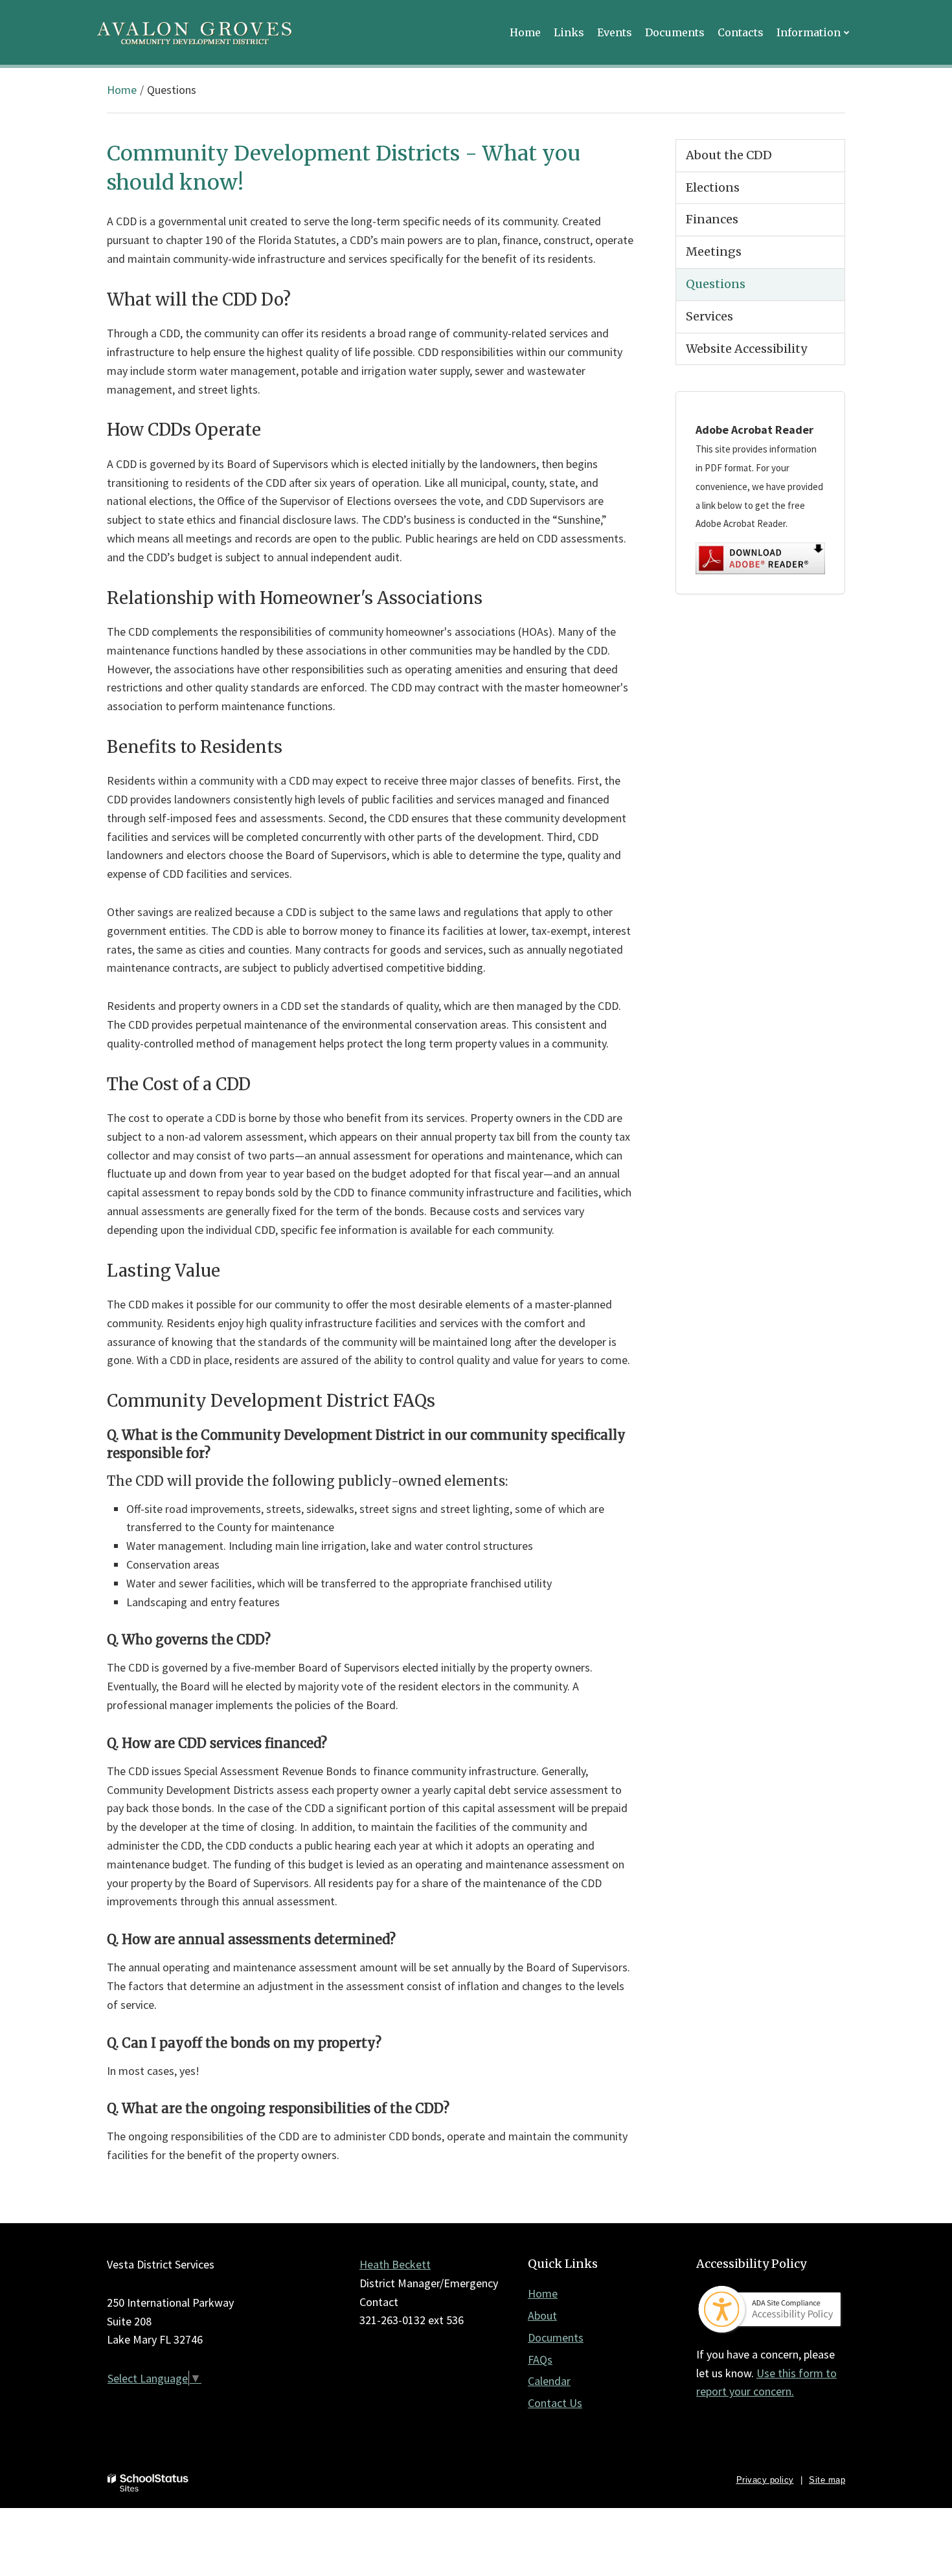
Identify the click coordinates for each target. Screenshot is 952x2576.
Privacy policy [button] (765, 2480)
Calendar (549, 2381)
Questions (716, 284)
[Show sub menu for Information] (847, 32)
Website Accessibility (746, 349)
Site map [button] (827, 2480)
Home (122, 90)
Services (709, 316)
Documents (556, 2337)
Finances (712, 219)
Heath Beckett (395, 2264)
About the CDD (729, 155)
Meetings (714, 252)
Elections (713, 187)
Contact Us (555, 2403)
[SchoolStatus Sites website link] (148, 2483)
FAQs (540, 2359)
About (542, 2315)
